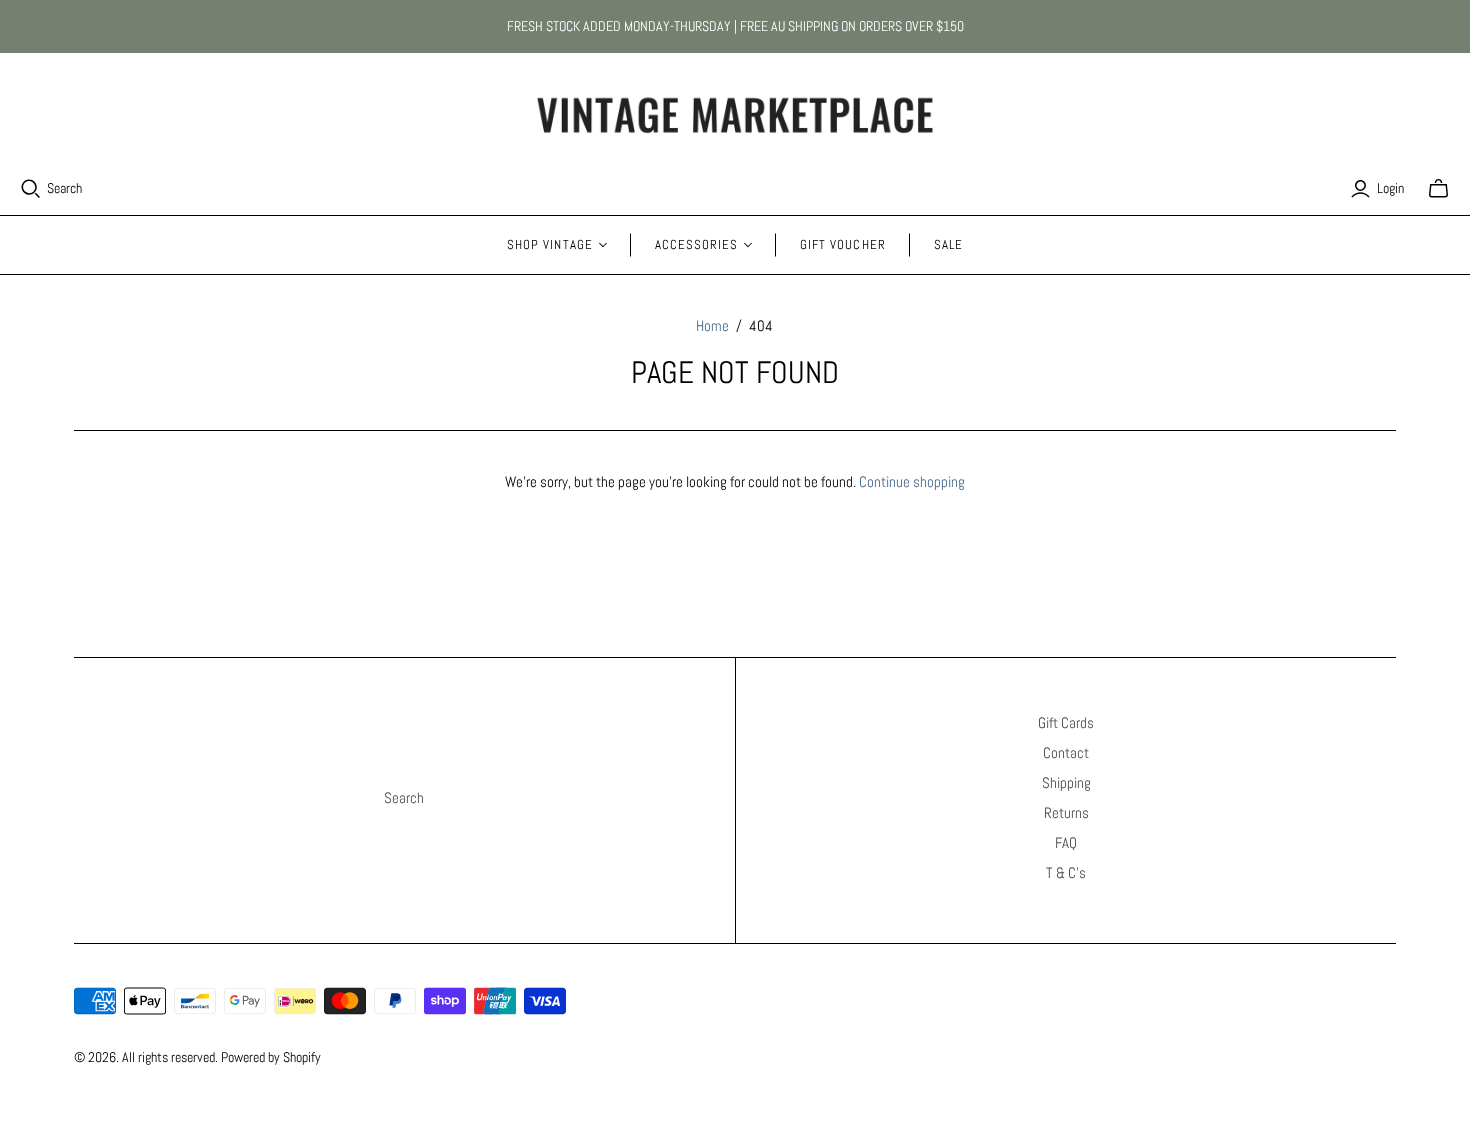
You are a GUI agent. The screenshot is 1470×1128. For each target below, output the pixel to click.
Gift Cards (1066, 722)
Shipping (1066, 782)
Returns (1066, 812)
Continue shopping (912, 481)
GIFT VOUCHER (842, 244)
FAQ (1066, 842)
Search (64, 188)
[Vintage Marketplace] (735, 115)
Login (1390, 188)
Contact (1066, 752)
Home (712, 325)
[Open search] (31, 189)
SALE (948, 244)
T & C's (1066, 872)
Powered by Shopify (271, 1057)
